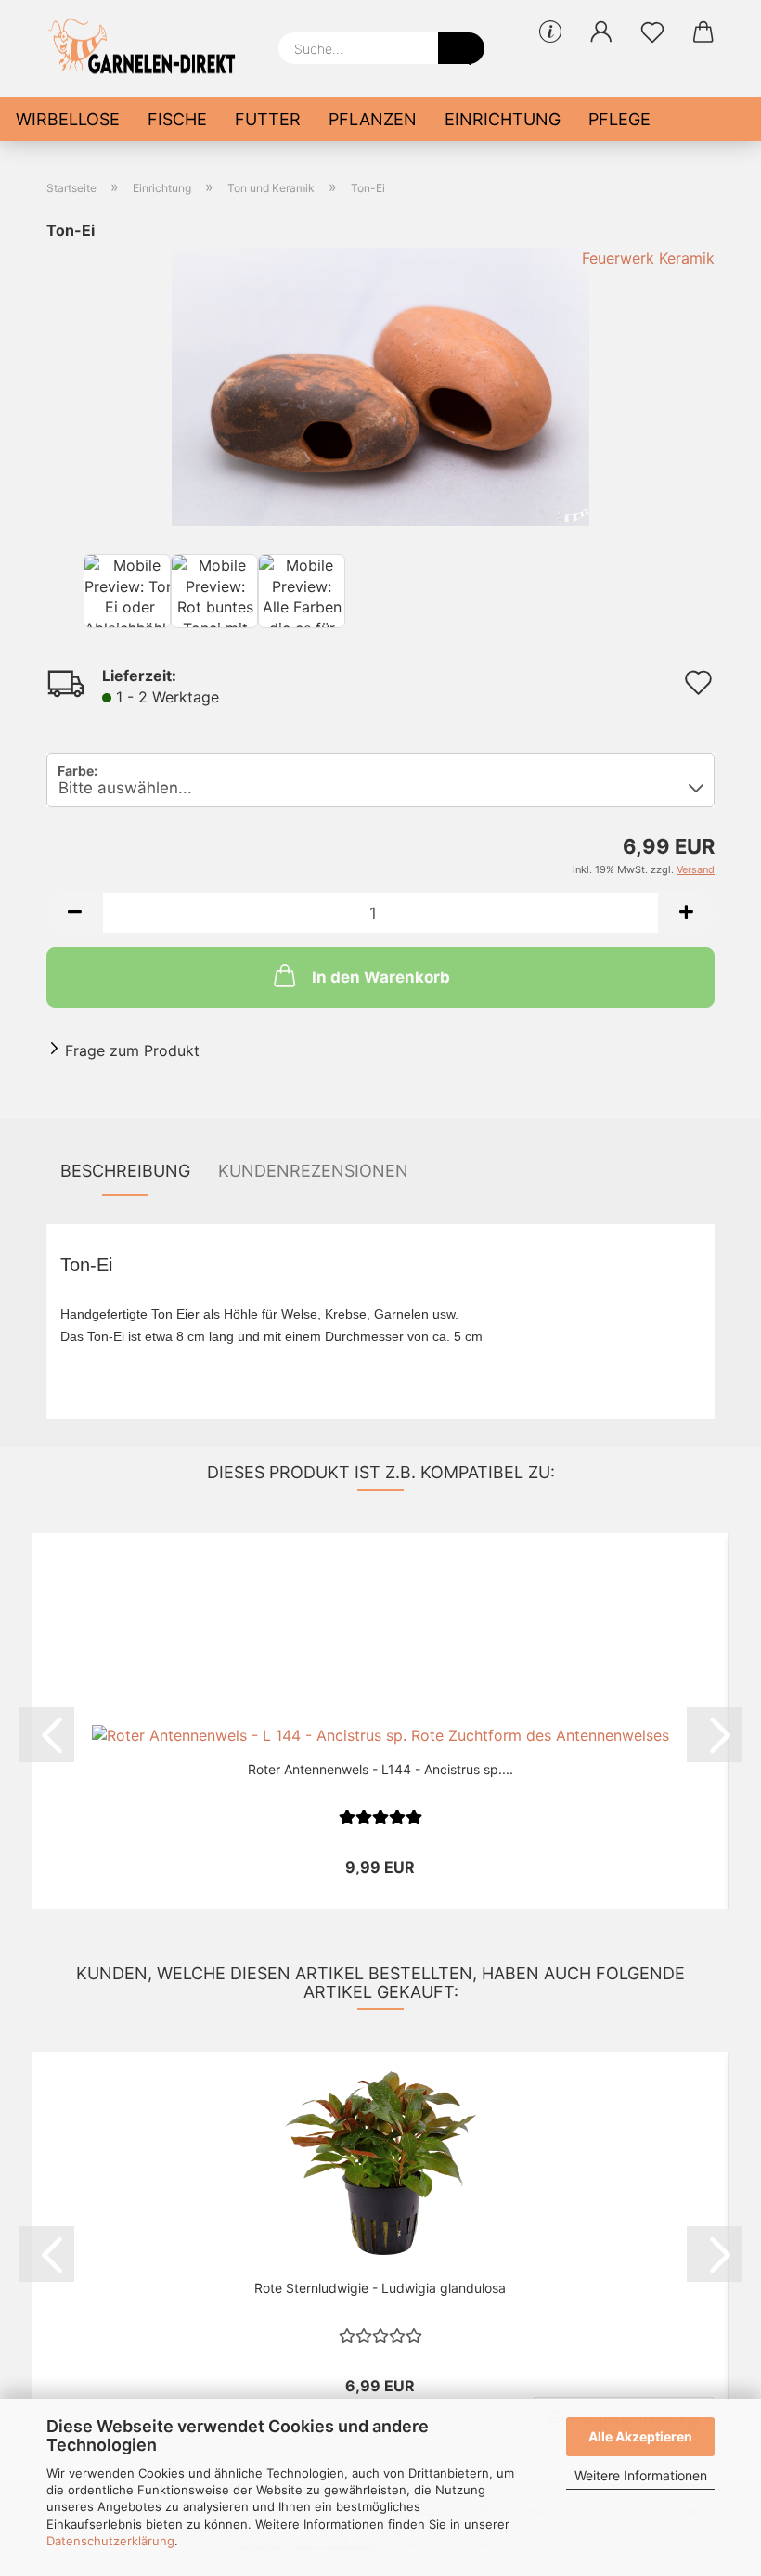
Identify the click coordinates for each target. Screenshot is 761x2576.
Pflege (619, 119)
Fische (177, 119)
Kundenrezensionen (313, 1171)
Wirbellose (68, 119)
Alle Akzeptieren (640, 2436)
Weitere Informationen (641, 2475)
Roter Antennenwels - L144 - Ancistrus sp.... (380, 1769)
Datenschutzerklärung (110, 2541)
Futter (268, 119)
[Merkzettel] (652, 32)
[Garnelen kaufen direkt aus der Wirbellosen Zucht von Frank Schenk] (148, 46)
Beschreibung (125, 1171)
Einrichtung (503, 119)
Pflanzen (373, 119)
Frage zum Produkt (132, 1050)
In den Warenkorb (381, 977)
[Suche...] (461, 48)
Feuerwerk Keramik (648, 258)
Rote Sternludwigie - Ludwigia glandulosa (380, 2288)
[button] (601, 32)
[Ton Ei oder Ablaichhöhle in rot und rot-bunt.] (380, 385)
